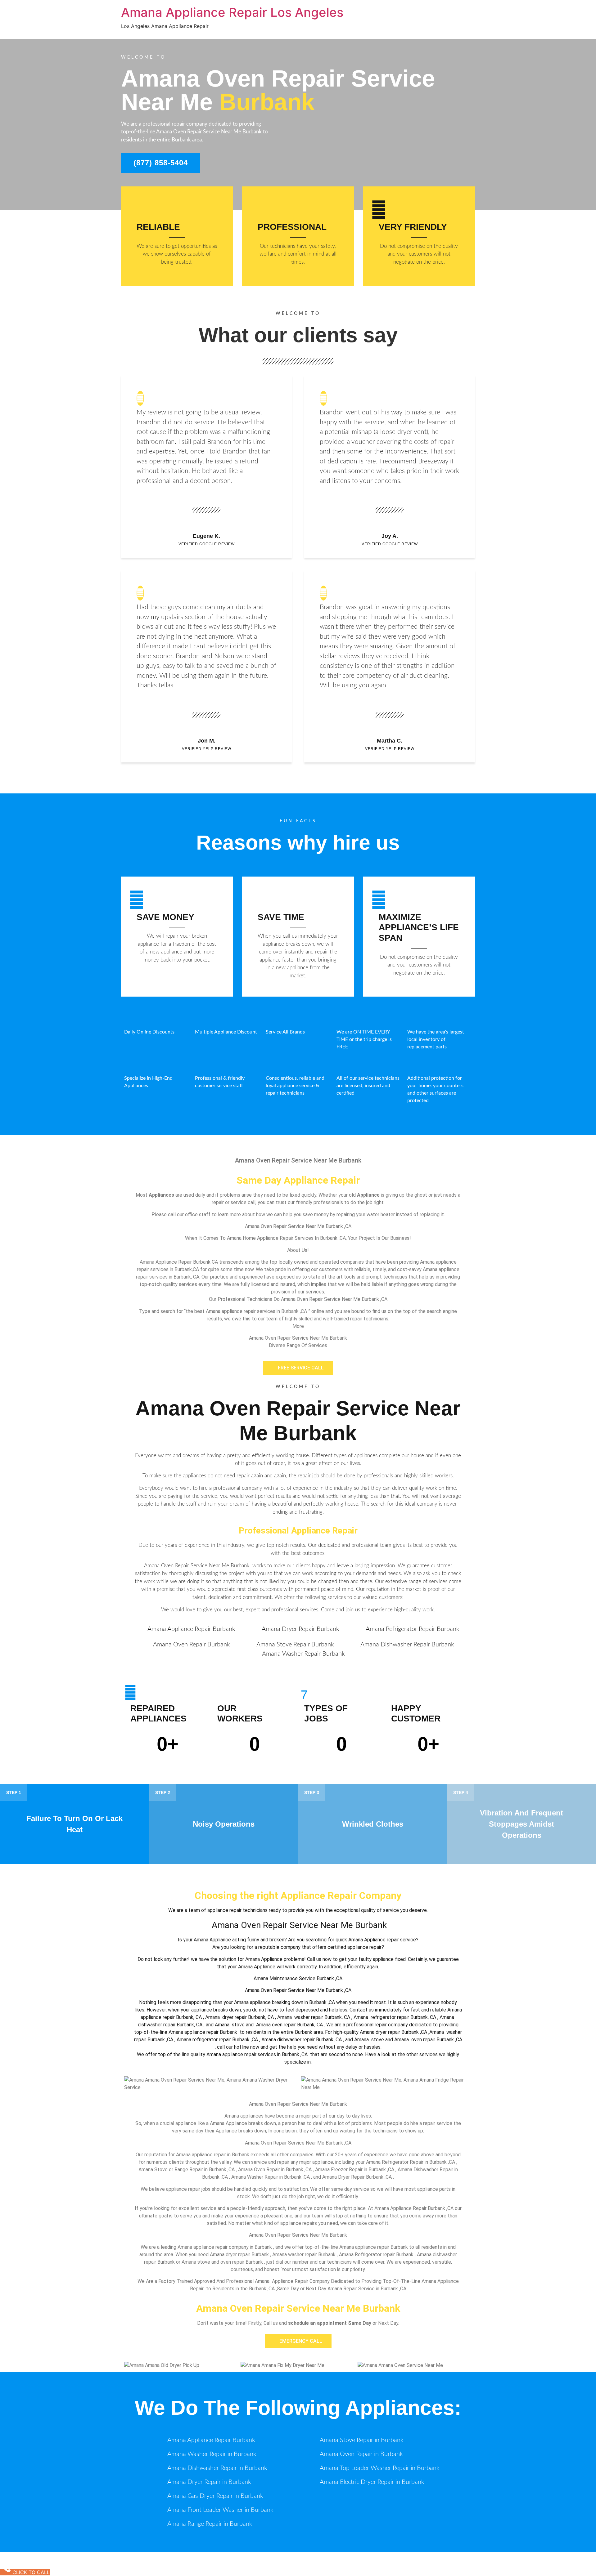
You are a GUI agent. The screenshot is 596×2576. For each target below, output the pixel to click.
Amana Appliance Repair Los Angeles (232, 12)
